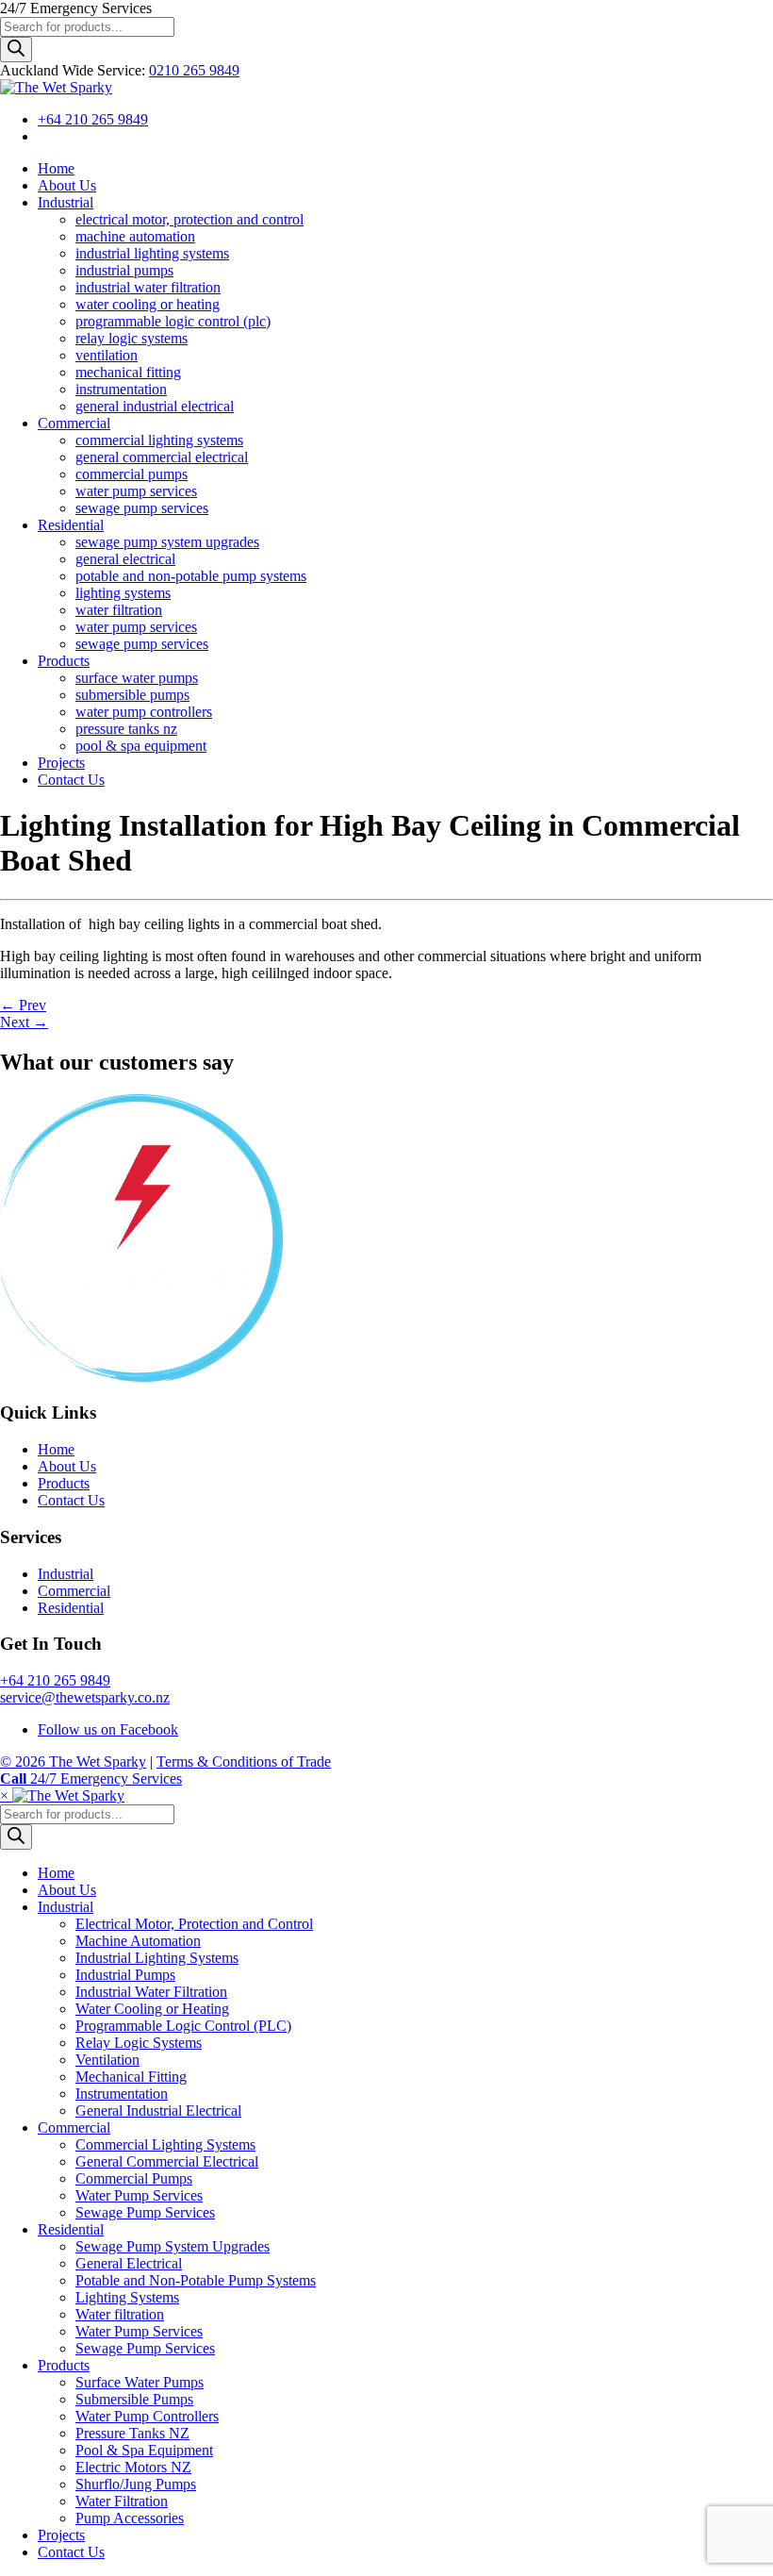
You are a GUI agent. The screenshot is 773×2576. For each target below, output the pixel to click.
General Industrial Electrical (158, 2111)
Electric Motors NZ (133, 2467)
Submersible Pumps (134, 2399)
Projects (61, 2535)
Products (64, 1483)
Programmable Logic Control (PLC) (183, 2026)
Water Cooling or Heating (152, 2009)
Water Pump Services (139, 2195)
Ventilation (107, 2060)
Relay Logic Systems (139, 2043)
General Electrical (129, 2263)
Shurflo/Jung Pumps (136, 2484)
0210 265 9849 (194, 70)
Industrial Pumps (125, 1975)
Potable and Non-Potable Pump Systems (196, 2280)
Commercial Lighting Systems (165, 2144)
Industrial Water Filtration (151, 1992)
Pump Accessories (130, 2518)
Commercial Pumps (134, 2178)
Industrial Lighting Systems (157, 1958)
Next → (24, 1022)
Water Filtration (122, 2501)
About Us (67, 1466)
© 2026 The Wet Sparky (73, 1762)
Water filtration (120, 2314)
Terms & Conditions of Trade (244, 1762)
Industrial (66, 1574)
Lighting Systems (127, 2297)
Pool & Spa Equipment (144, 2450)
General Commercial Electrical (167, 2161)
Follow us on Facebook (108, 1729)
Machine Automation (138, 1941)
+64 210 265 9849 (93, 119)
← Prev (23, 1005)
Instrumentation (122, 2094)
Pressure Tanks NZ (132, 2433)
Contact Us (71, 1500)
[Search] (16, 50)
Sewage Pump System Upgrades (173, 2246)
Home (56, 1449)
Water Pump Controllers (147, 2416)
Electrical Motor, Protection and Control (194, 1924)
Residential (71, 1608)
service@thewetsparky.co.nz (85, 1697)
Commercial (74, 1591)
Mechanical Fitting (131, 2077)
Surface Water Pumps (140, 2382)
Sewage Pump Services (145, 2212)
